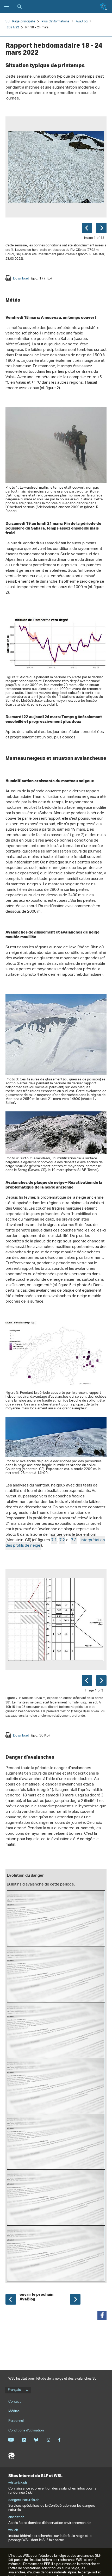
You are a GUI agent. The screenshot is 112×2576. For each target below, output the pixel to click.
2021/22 (13, 27)
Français (14, 2390)
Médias (14, 2411)
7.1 (54, 1540)
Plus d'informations (55, 21)
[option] (56, 199)
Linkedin (24, 2440)
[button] (102, 2315)
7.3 (74, 1540)
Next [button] (101, 228)
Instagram (48, 2440)
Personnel (16, 2421)
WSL (11, 2456)
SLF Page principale (20, 21)
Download (32, 278)
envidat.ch (16, 2517)
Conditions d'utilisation (26, 2431)
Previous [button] (87, 228)
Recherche (20, 7)
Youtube (11, 2440)
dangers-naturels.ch (24, 2500)
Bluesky (36, 2440)
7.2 (62, 1540)
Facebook (59, 2440)
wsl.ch (13, 2530)
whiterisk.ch (18, 2483)
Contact (15, 2402)
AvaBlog (82, 21)
